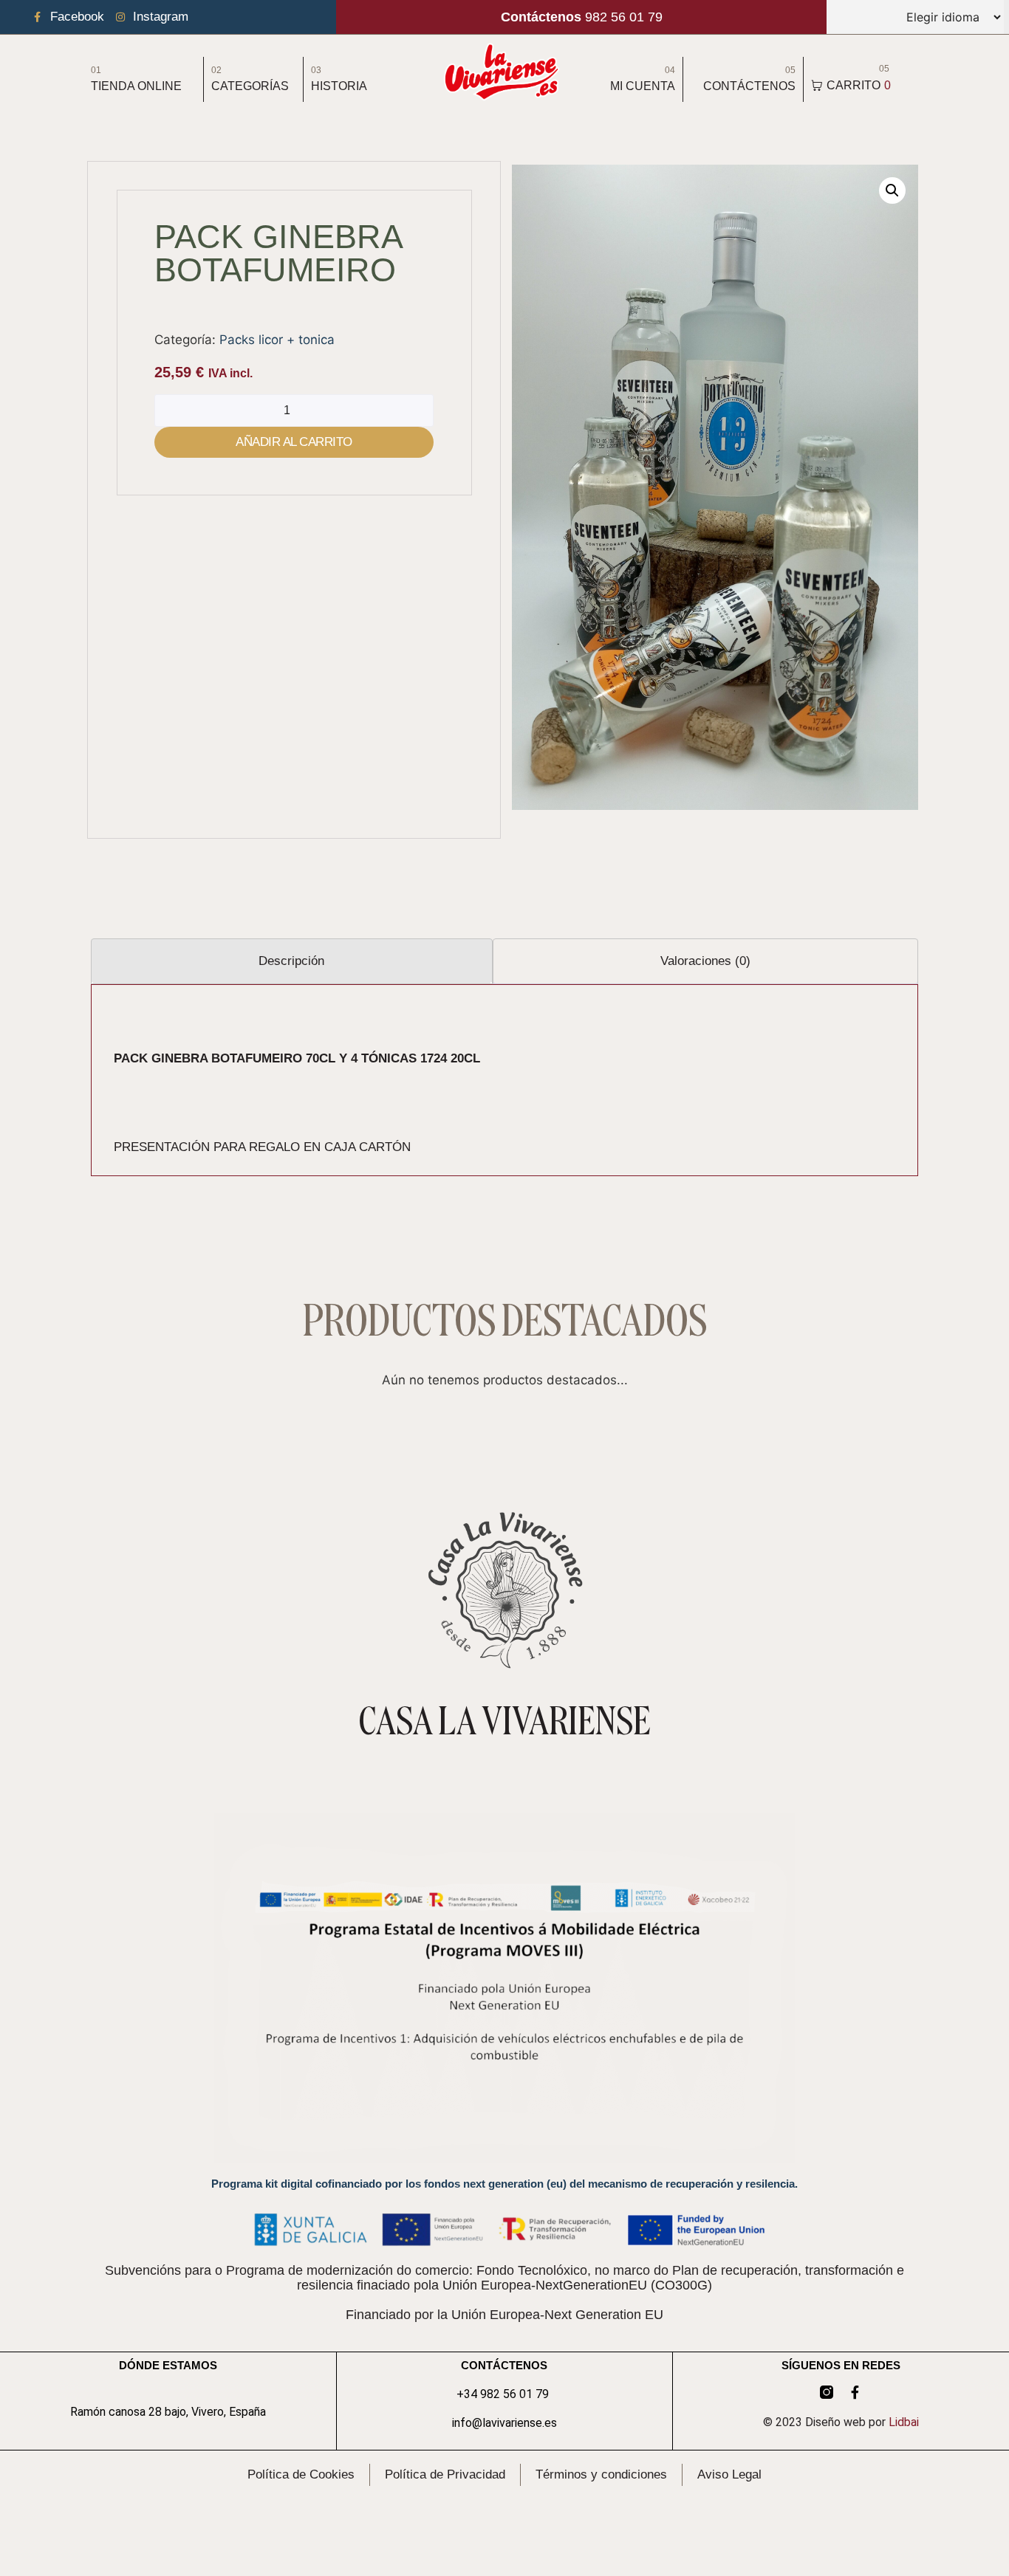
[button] (892, 190)
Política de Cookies (301, 2474)
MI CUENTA (643, 86)
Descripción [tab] (291, 961)
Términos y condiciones (601, 2474)
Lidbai (904, 2422)
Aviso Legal (729, 2474)
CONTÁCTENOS (749, 86)
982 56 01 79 (582, 17)
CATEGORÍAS (250, 86)
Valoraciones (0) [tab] (705, 961)
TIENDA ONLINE (136, 86)
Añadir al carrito (294, 442)
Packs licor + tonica (277, 340)
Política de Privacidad (445, 2474)
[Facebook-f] (855, 2392)
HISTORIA (339, 86)
